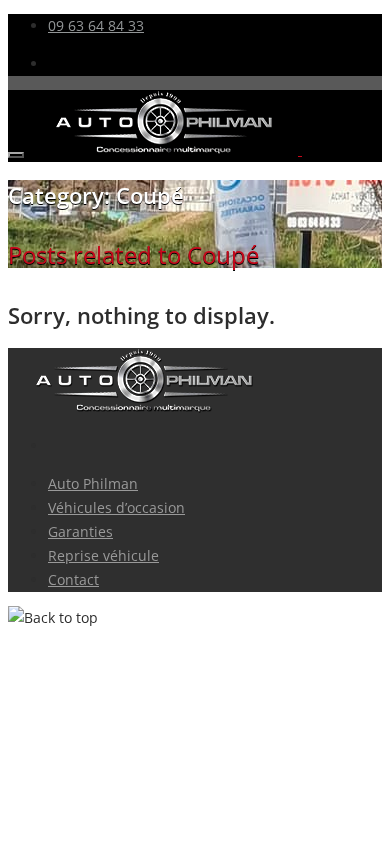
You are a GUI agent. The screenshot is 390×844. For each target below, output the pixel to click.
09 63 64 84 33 (96, 25)
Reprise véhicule (103, 555)
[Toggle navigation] (16, 155)
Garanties (80, 531)
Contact (73, 579)
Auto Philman (93, 483)
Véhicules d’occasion (116, 507)
